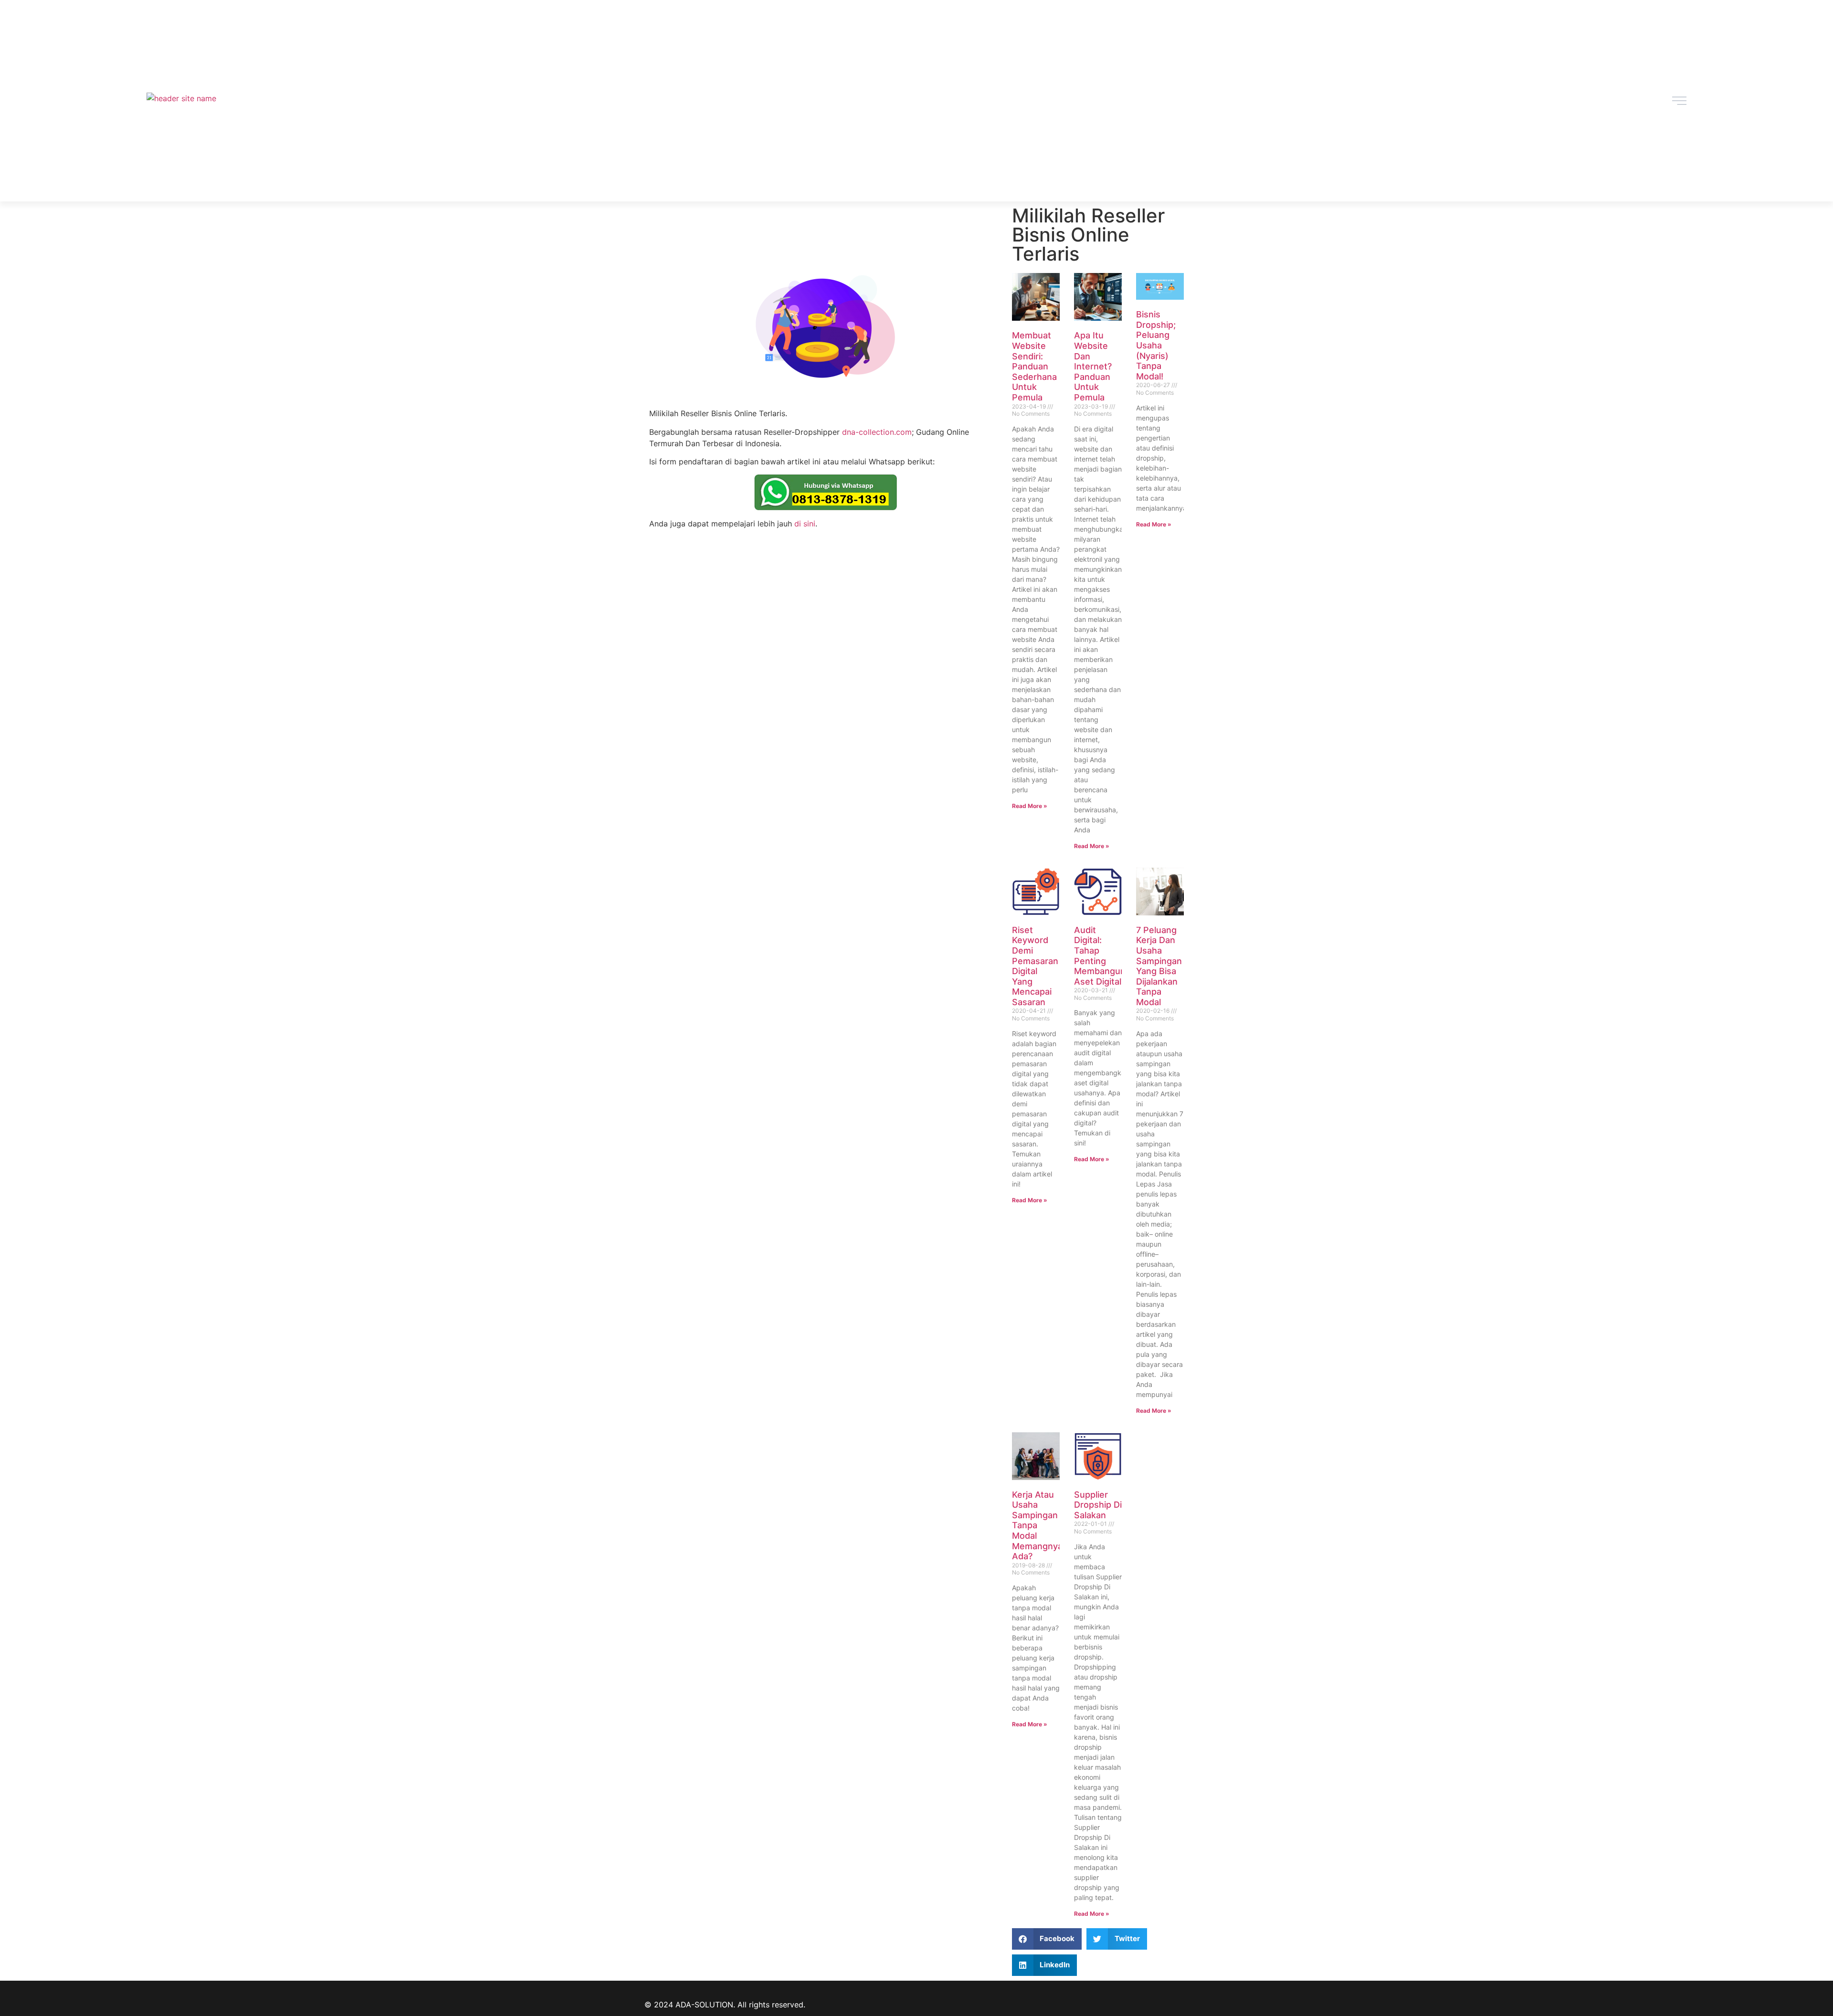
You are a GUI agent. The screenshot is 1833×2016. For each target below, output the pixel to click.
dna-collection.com (877, 432)
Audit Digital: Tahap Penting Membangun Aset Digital (1100, 956)
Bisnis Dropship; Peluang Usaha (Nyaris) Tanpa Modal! (1156, 345)
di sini (805, 524)
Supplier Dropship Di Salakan (1098, 1505)
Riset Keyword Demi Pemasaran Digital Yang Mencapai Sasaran (1035, 966)
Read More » (1030, 806)
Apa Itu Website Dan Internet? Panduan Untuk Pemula (1093, 366)
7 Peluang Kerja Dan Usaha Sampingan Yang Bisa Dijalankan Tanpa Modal (1159, 966)
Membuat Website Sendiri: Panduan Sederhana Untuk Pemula (1034, 366)
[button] (1047, 1939)
